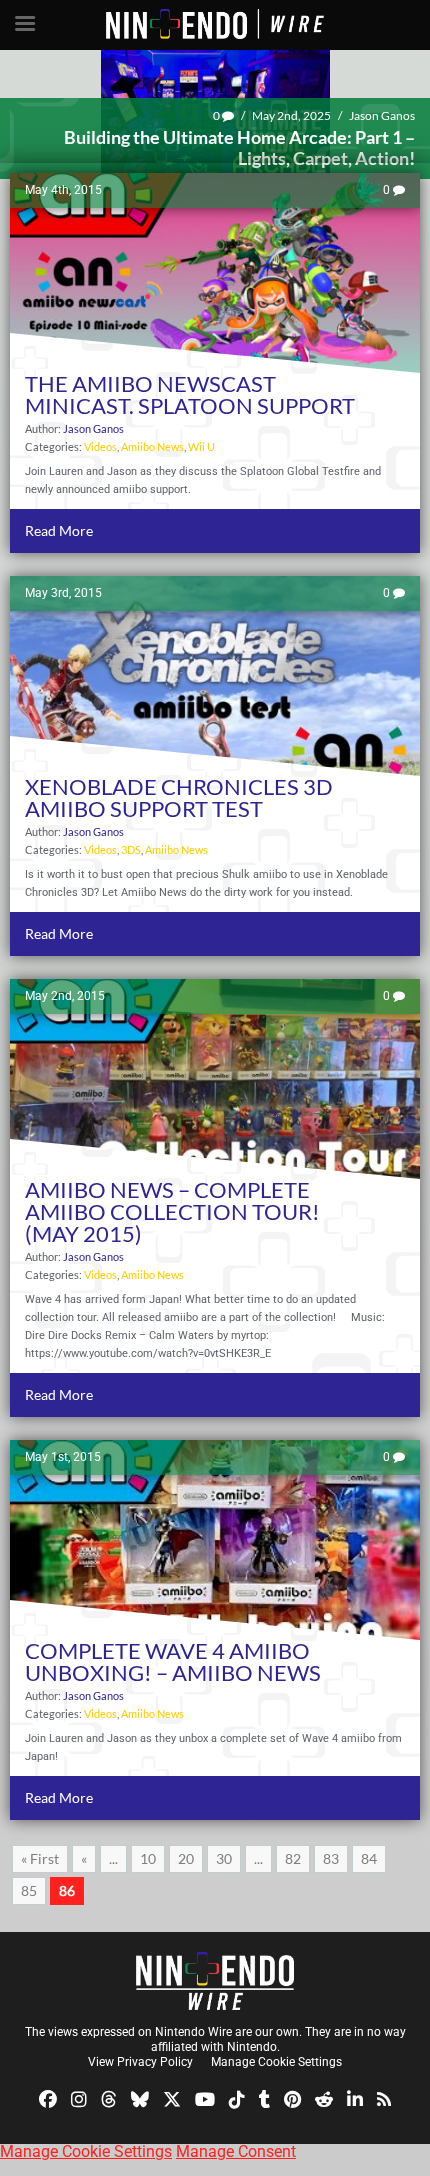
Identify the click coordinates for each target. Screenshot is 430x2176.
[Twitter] (172, 2098)
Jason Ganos (382, 115)
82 (293, 1858)
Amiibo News (152, 446)
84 (369, 1858)
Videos (100, 446)
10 (148, 1858)
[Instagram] (79, 2098)
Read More (59, 530)
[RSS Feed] (384, 2098)
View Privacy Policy (140, 2062)
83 (331, 1858)
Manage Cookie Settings (276, 2062)
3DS (131, 849)
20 (186, 1858)
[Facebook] (48, 2098)
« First (40, 1858)
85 (29, 1890)
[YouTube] (205, 2098)
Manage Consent (236, 2151)
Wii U (201, 446)
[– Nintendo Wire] (215, 1981)
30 (224, 1858)
